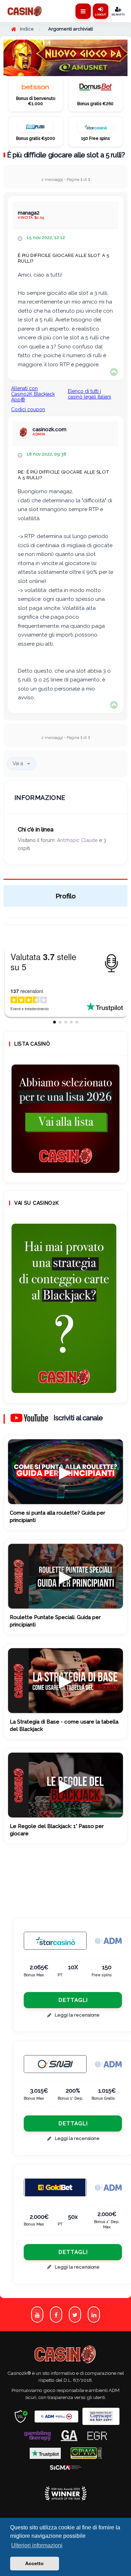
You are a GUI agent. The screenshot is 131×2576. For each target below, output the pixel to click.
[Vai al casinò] (35, 89)
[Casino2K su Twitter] (75, 2315)
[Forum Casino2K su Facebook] (56, 2315)
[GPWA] (86, 2453)
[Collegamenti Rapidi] (83, 11)
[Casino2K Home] (25, 11)
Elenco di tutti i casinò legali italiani (89, 394)
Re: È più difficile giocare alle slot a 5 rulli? (64, 475)
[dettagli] (55, 2064)
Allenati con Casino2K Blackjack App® (33, 394)
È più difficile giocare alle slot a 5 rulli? (66, 155)
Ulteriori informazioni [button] (37, 2545)
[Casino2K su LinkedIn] (94, 2315)
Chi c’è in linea (36, 830)
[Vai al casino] (55, 1941)
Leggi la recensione (77, 2015)
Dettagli (73, 2000)
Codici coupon (28, 409)
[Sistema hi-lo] (65, 1119)
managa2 (29, 213)
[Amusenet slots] (65, 58)
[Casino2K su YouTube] (37, 2315)
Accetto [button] (34, 2563)
